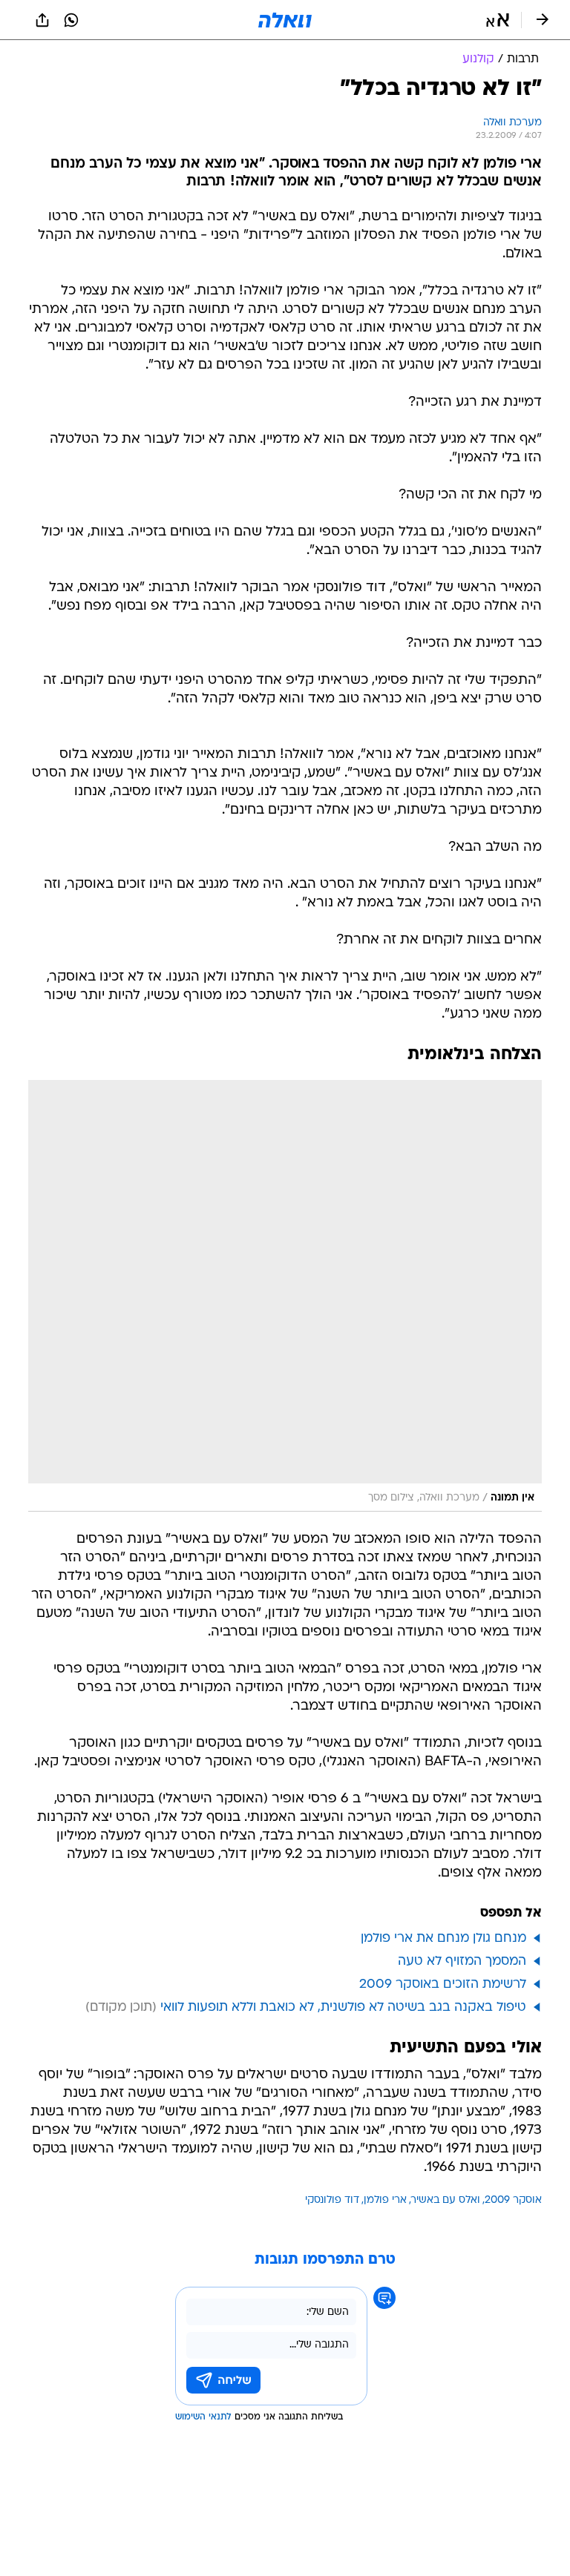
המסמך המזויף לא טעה (462, 1961)
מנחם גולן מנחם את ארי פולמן (443, 1938)
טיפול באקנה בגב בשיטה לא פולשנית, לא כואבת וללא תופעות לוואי (343, 2007)
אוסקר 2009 (513, 2200)
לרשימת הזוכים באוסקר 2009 (443, 1984)
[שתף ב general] (42, 20)
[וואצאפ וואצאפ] (71, 20)
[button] (498, 20)
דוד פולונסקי (332, 2200)
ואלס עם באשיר (446, 2200)
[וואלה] (285, 20)
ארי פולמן (385, 2200)
